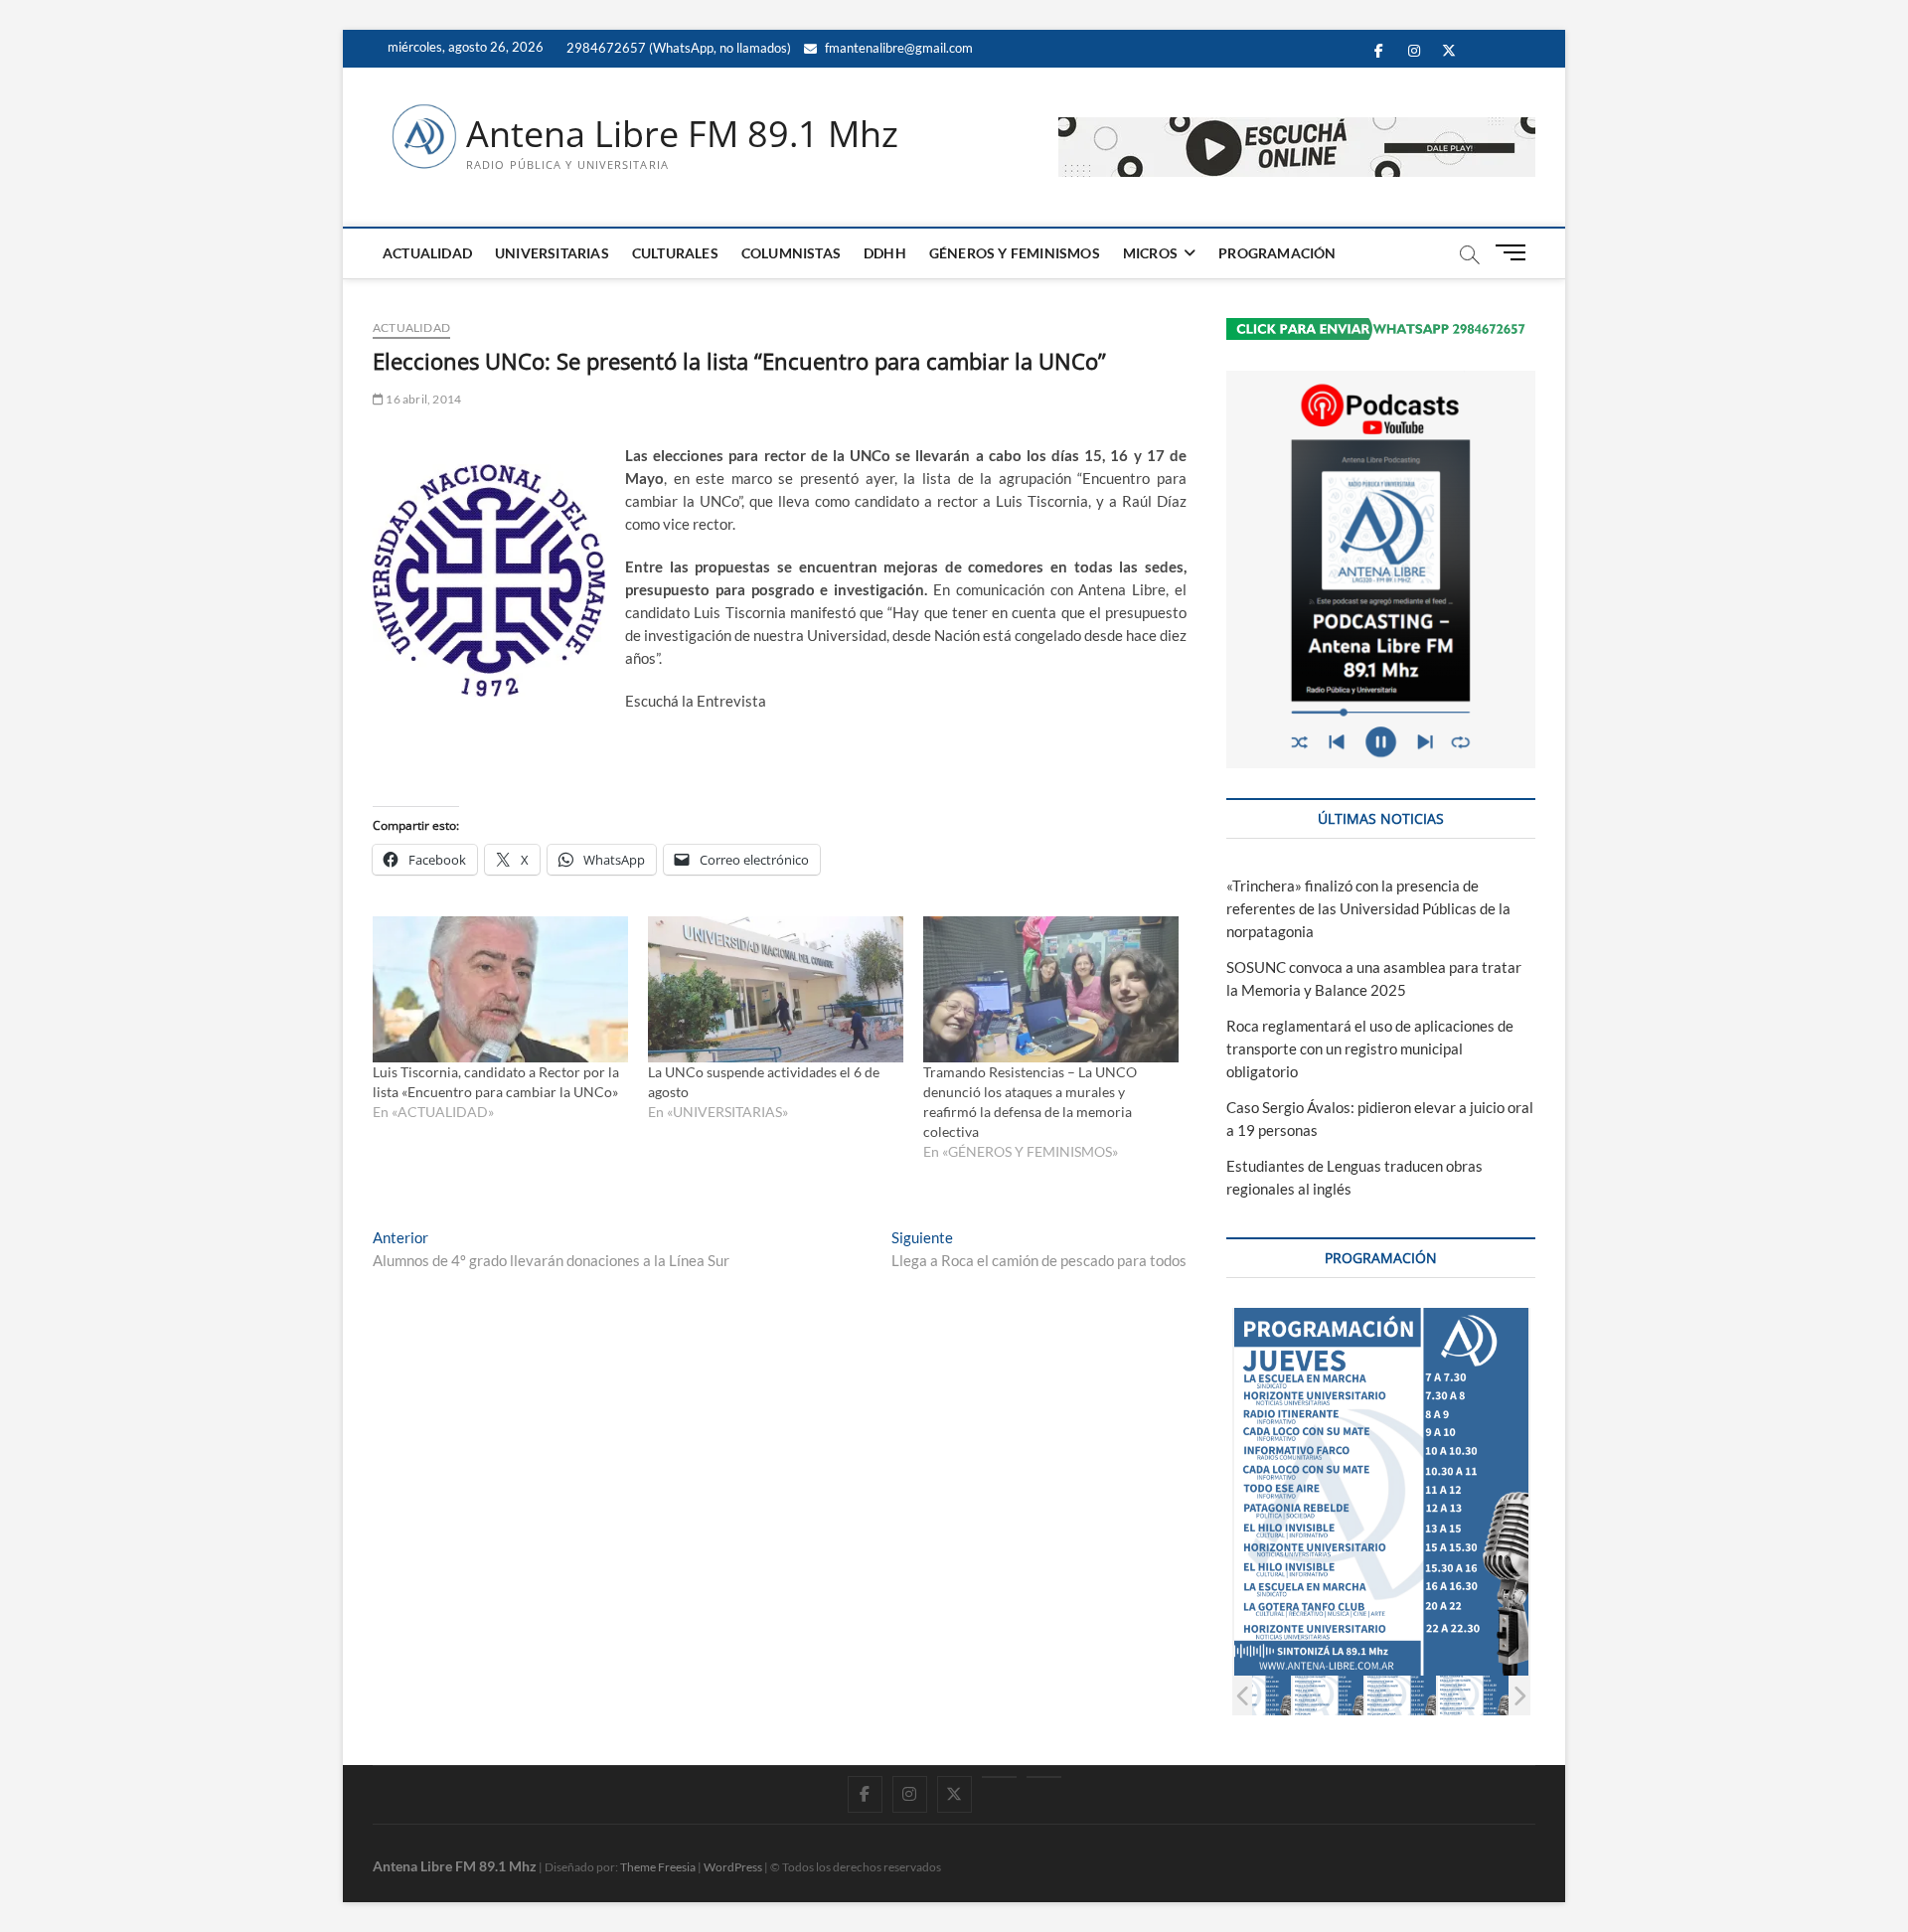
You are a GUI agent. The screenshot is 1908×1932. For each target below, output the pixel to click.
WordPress (733, 1867)
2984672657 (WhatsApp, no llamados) (677, 48)
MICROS (1150, 253)
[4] (1473, 1695)
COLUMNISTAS (791, 253)
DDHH (885, 253)
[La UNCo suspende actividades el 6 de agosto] (776, 989)
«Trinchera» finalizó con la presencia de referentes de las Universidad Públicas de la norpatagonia (1368, 908)
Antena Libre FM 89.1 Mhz (682, 134)
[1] (1256, 1695)
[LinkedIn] (999, 1777)
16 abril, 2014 (422, 399)
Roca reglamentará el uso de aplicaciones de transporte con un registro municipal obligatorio (1370, 1048)
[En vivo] (1044, 1777)
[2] (1328, 1695)
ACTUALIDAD (427, 253)
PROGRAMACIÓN (1277, 253)
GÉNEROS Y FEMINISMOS (1015, 253)
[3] (1401, 1695)
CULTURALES (675, 253)
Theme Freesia (658, 1867)
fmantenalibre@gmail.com (897, 48)
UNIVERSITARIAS (552, 253)
